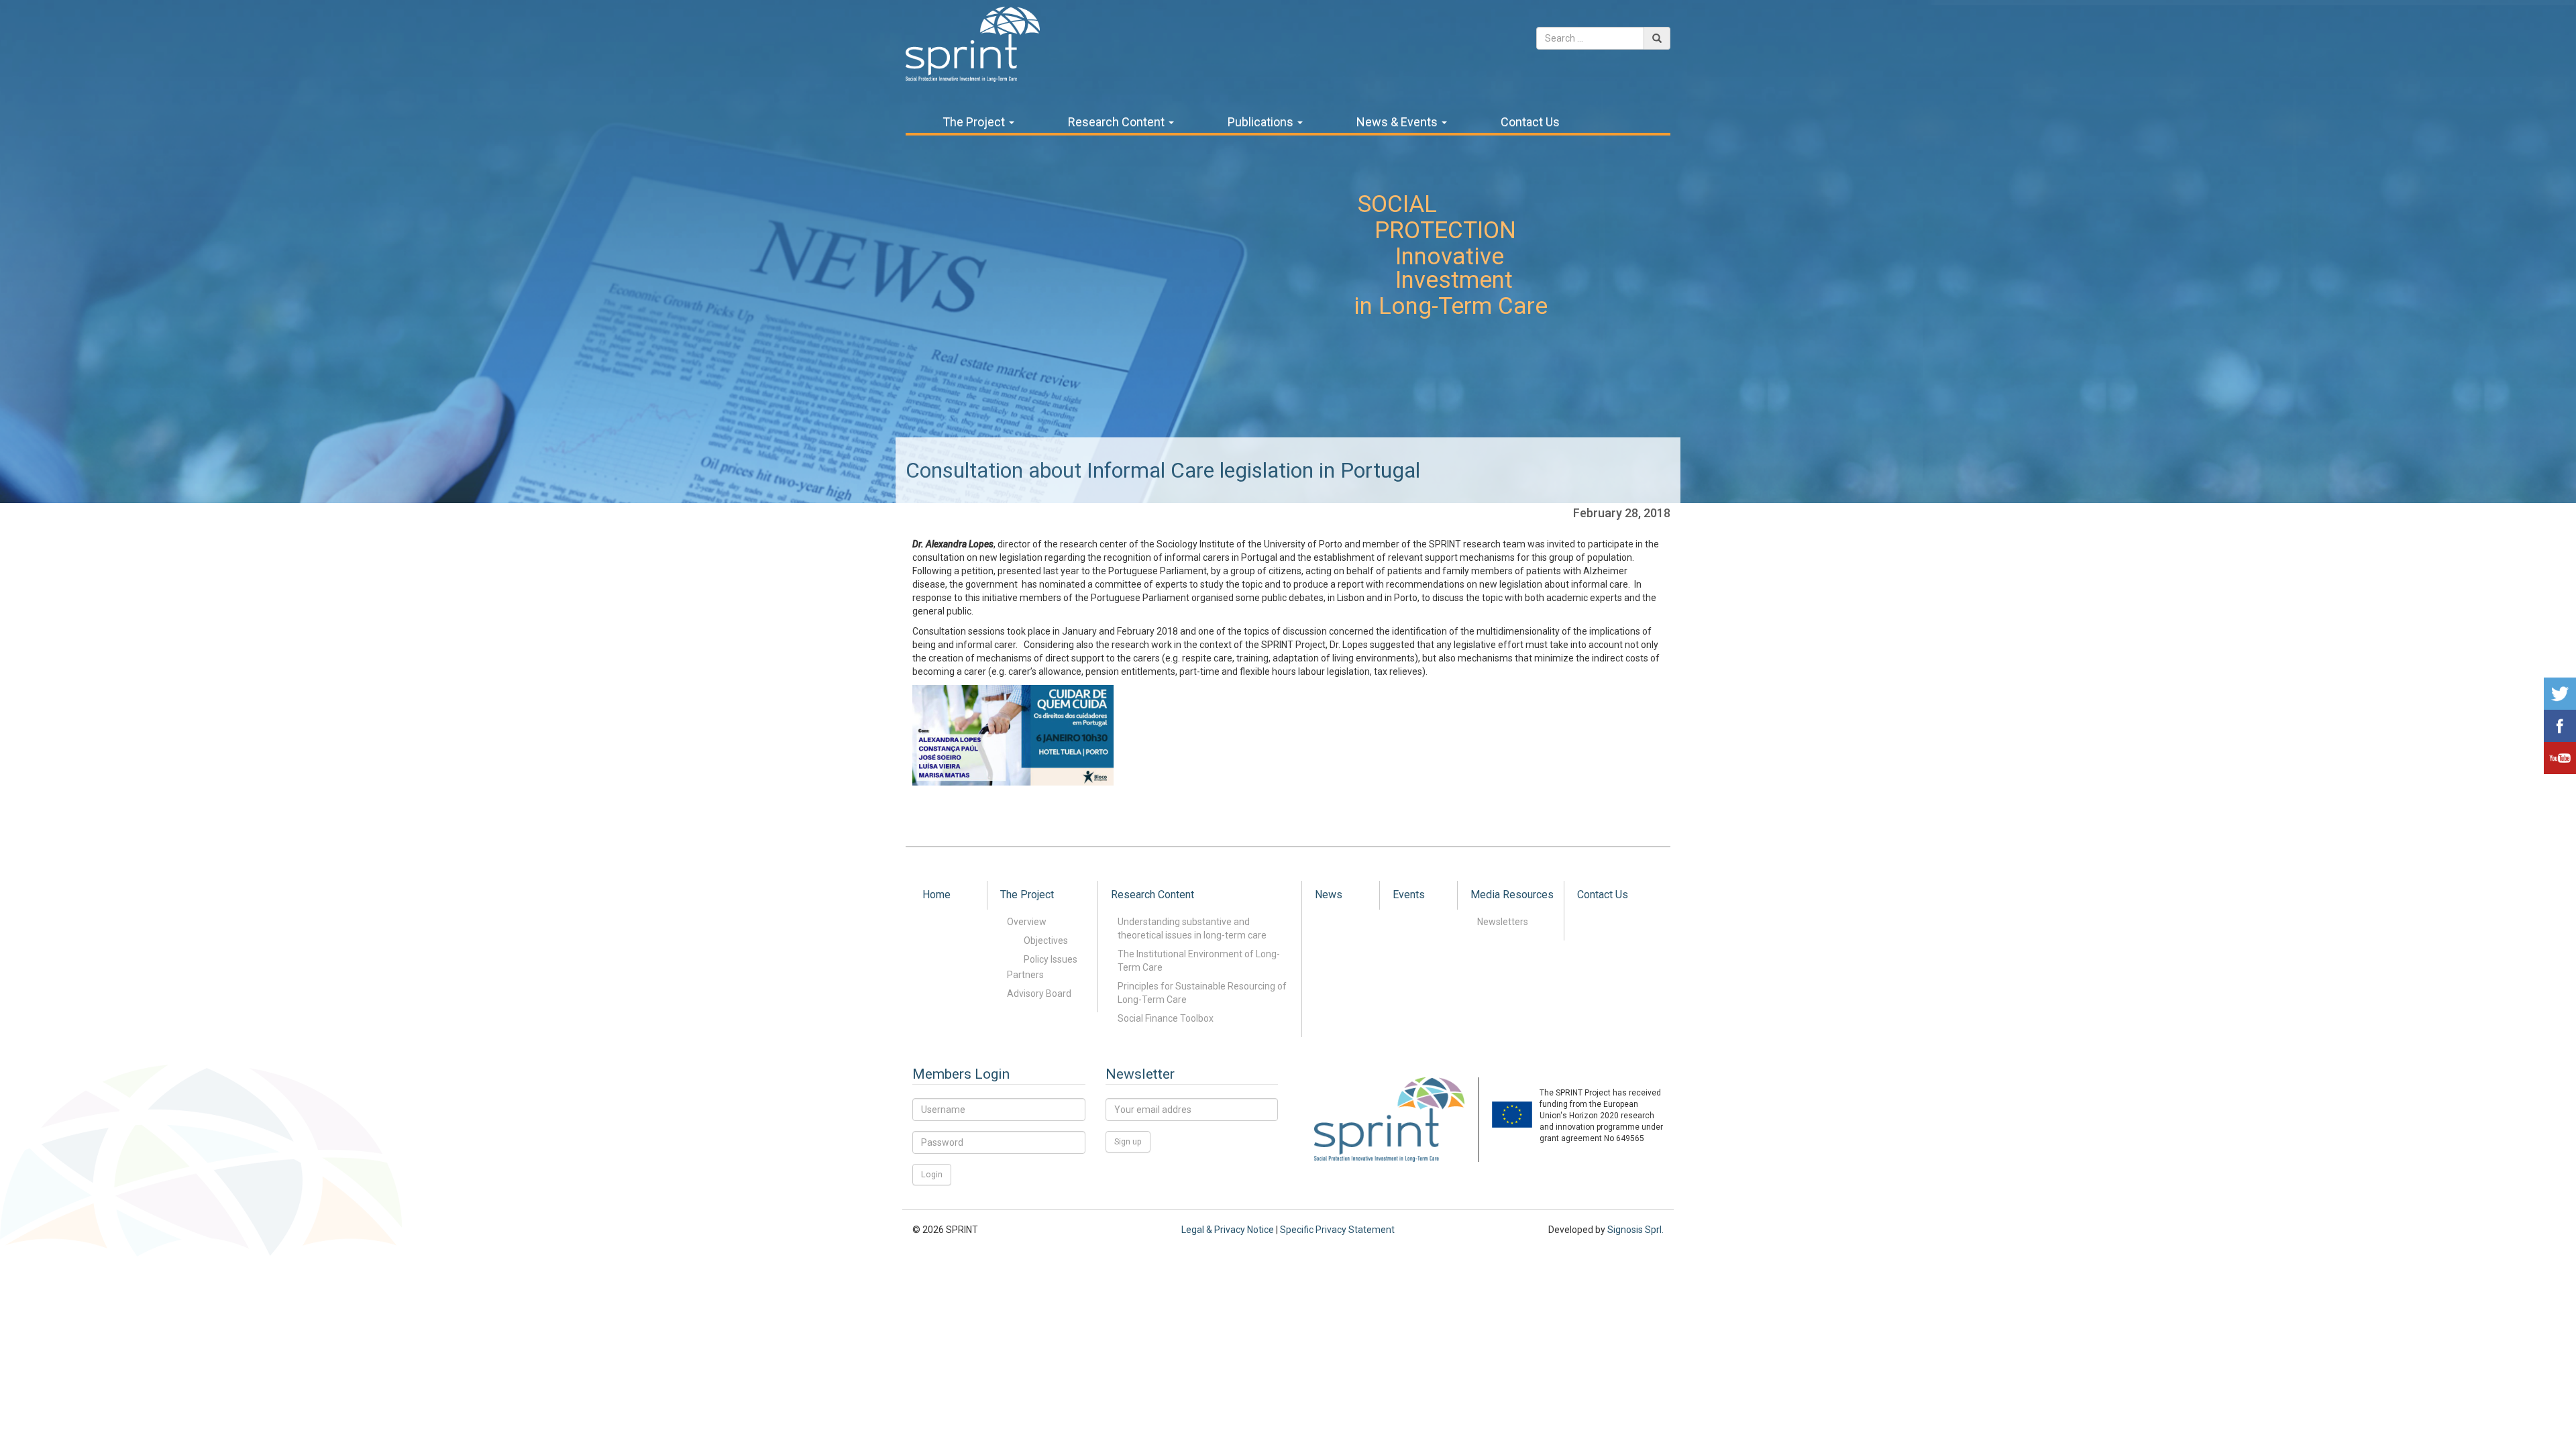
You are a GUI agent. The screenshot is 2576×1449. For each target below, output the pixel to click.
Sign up (1128, 1141)
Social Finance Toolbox (1166, 1018)
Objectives (1046, 941)
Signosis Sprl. (1635, 1230)
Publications (1262, 122)
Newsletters (1503, 922)
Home (936, 895)
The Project (975, 122)
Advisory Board (1039, 994)
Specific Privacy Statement (1337, 1230)
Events (1409, 895)
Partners (1025, 975)
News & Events (1398, 122)
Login (932, 1174)
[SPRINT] (973, 43)
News (1329, 895)
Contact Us (1530, 122)
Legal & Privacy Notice (1228, 1230)
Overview (1027, 922)
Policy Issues (1051, 959)
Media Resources (1512, 895)
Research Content (1118, 122)
